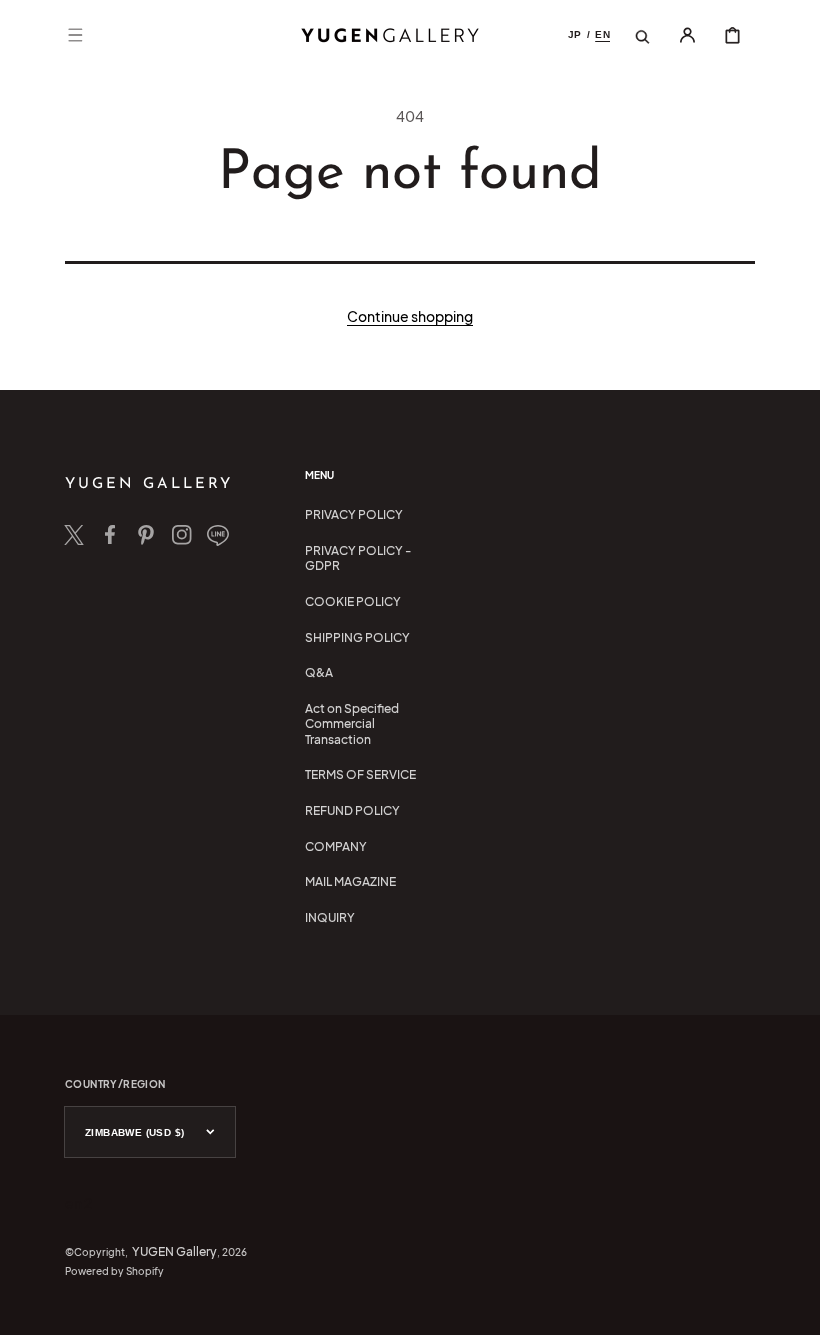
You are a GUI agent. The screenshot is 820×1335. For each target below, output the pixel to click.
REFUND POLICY (352, 810)
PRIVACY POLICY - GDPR (358, 558)
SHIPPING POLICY (357, 637)
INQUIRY (330, 917)
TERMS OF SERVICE (360, 774)
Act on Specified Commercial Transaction (352, 724)
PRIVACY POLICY (354, 514)
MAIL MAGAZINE (350, 881)
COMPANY (336, 846)
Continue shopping (410, 316)
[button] (75, 35)
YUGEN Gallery (174, 1251)
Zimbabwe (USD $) (134, 1132)
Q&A (319, 672)
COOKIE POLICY (353, 601)
